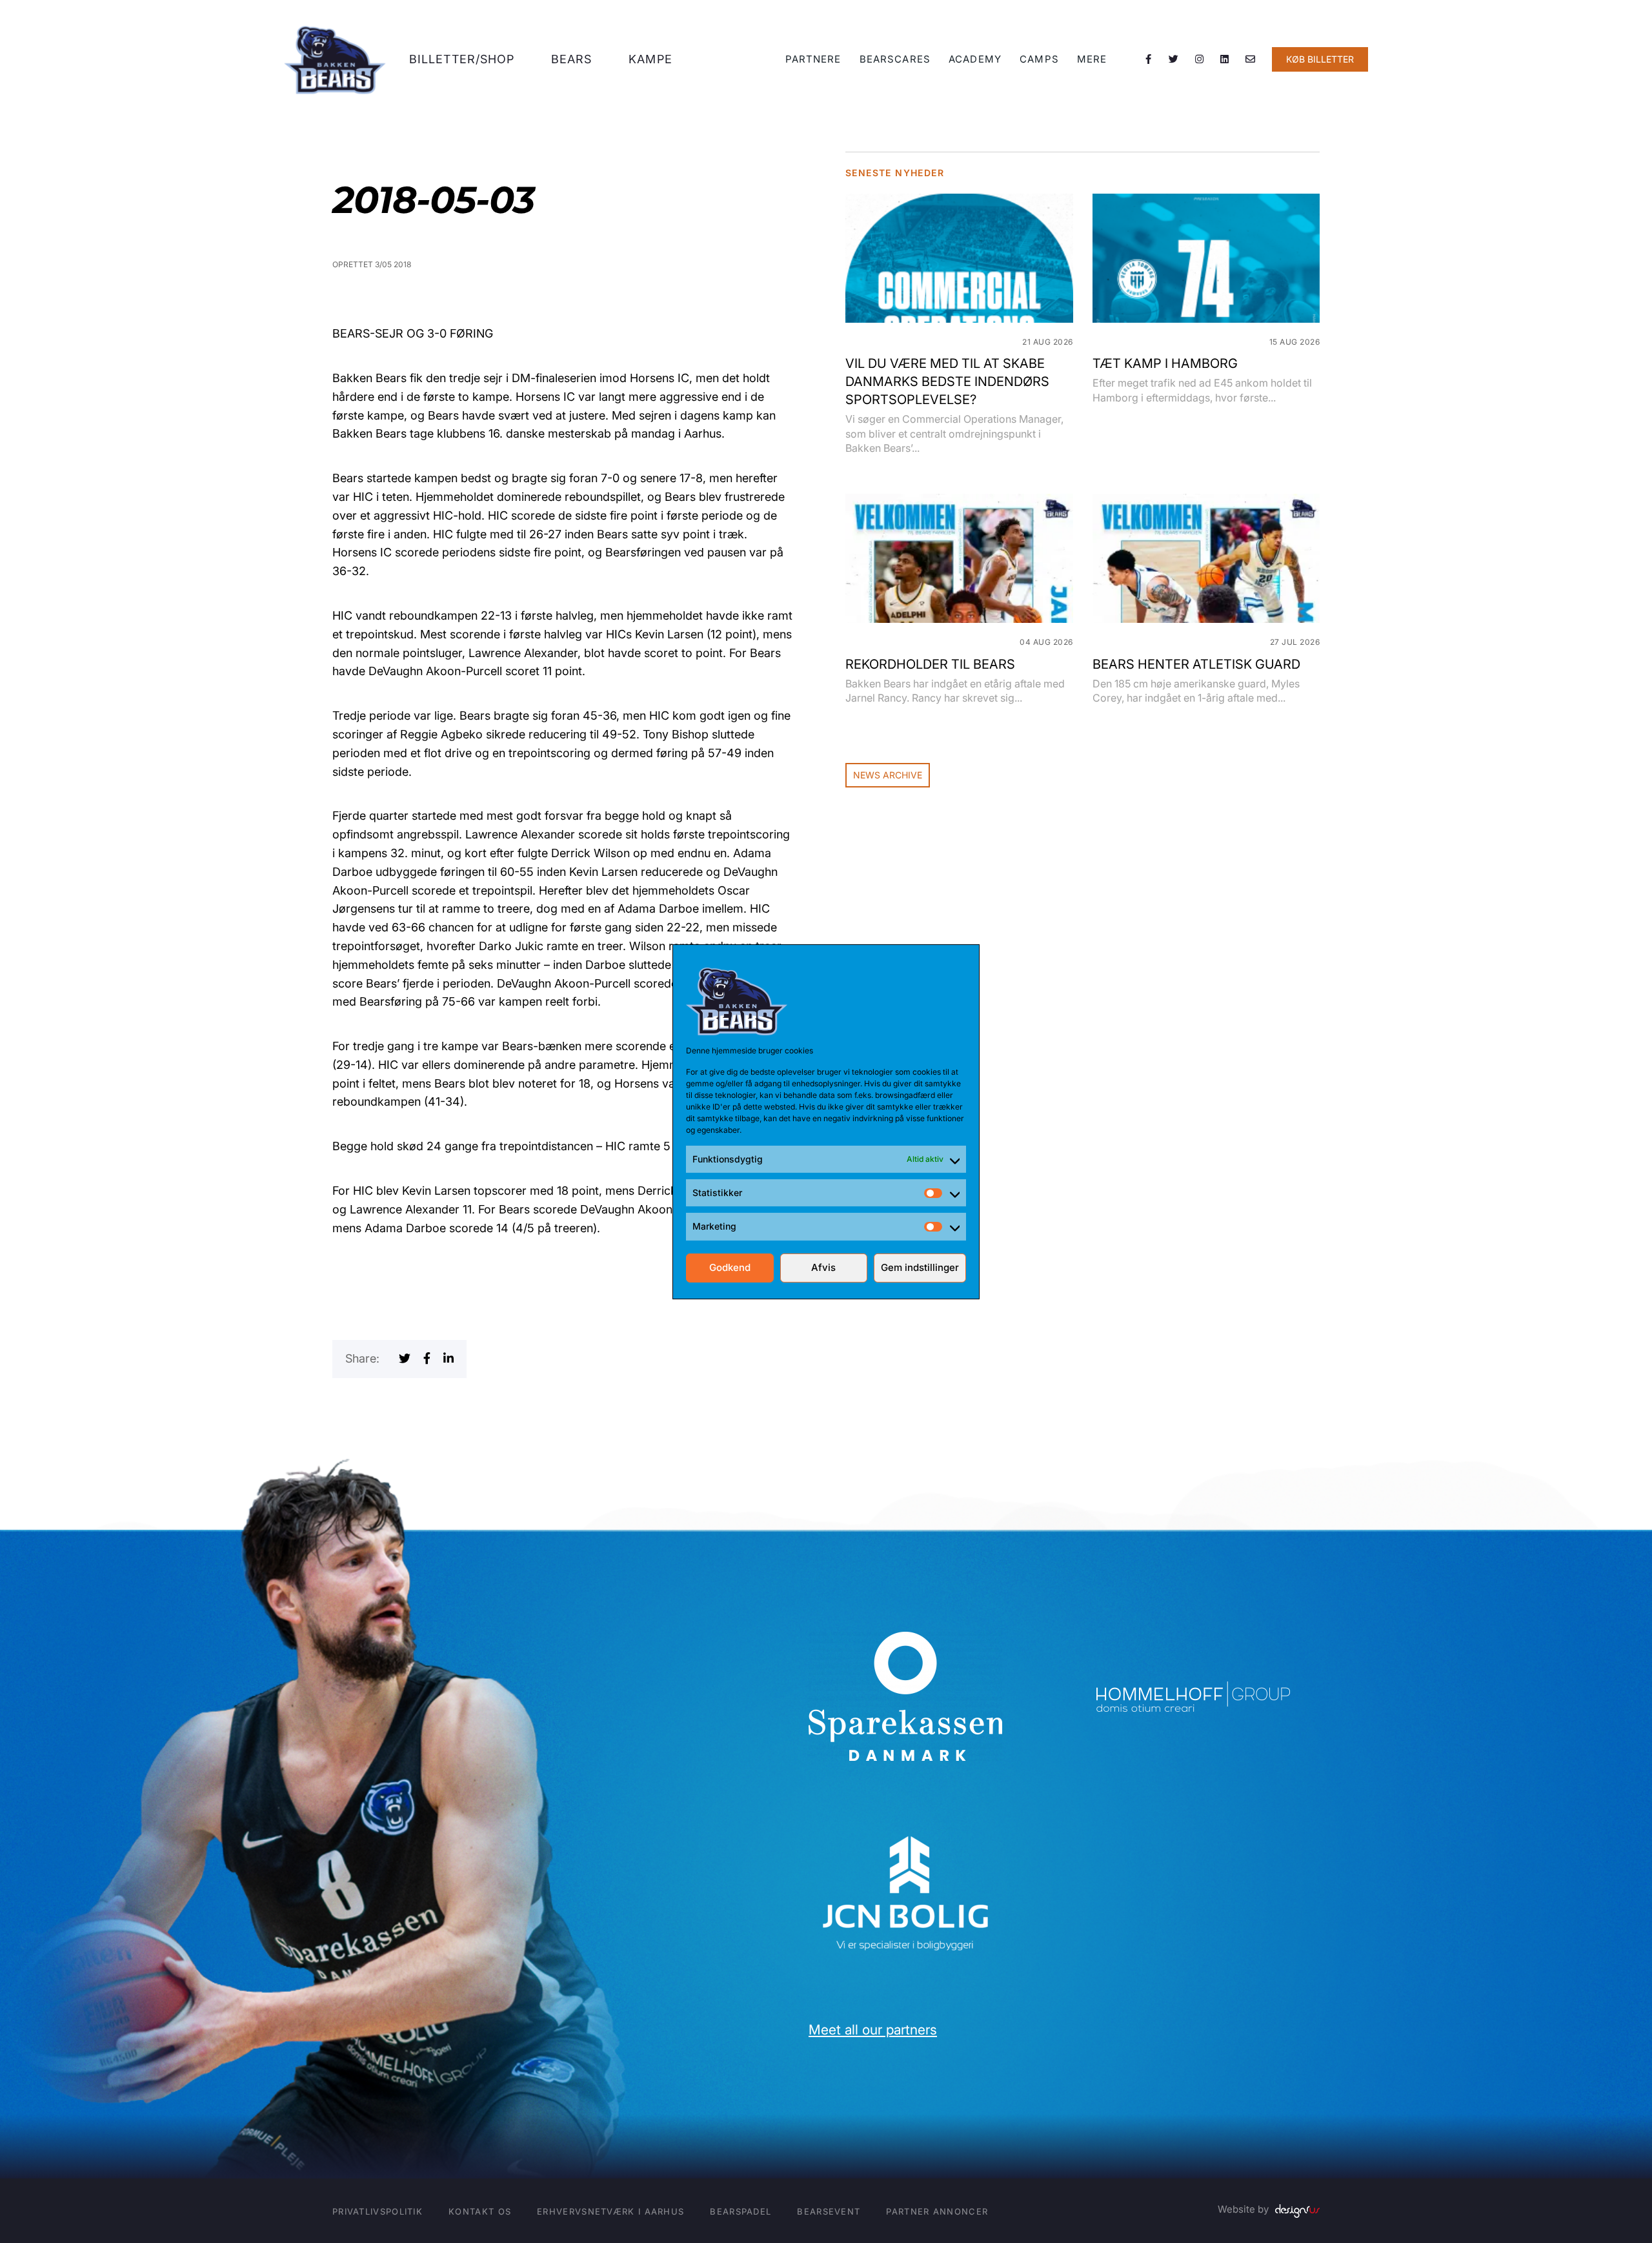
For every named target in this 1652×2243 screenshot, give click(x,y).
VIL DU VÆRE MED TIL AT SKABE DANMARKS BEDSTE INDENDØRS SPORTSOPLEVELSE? (947, 381)
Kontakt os (480, 2211)
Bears (572, 59)
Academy (975, 59)
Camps (1039, 59)
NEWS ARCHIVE (888, 775)
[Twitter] (1174, 59)
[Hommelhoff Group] (1193, 1690)
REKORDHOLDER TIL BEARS (930, 664)
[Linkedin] (1225, 59)
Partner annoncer (937, 2211)
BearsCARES (895, 59)
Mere (1092, 59)
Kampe (650, 59)
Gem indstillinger (920, 1267)
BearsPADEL (740, 2211)
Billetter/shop (462, 59)
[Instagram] (1200, 59)
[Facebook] (1149, 59)
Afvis (823, 1267)
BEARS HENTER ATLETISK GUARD (1196, 664)
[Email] (1251, 59)
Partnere (813, 59)
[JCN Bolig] (905, 1834)
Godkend (730, 1267)
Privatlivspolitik (378, 2211)
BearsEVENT (829, 2211)
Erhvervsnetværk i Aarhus (610, 2211)
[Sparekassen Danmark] (905, 1640)
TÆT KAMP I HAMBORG (1165, 363)
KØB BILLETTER (1320, 59)
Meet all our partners (873, 2030)
